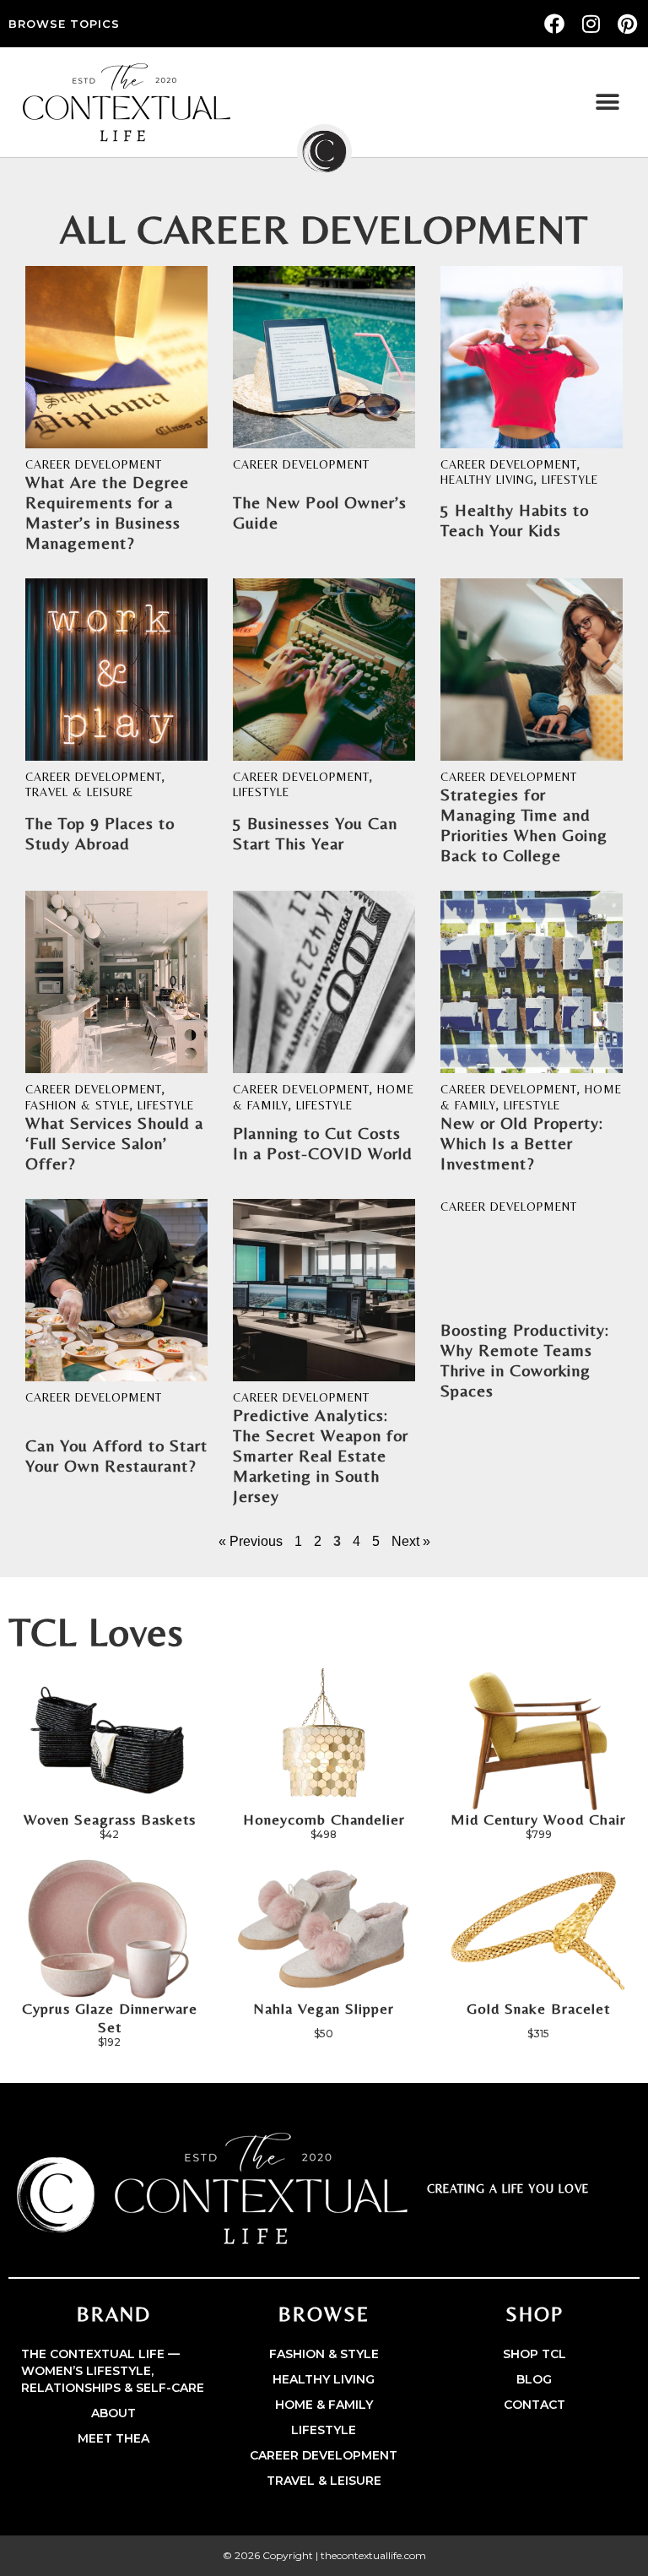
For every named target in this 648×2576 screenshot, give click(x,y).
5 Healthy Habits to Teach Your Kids (515, 520)
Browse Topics (64, 24)
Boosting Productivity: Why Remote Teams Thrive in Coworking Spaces (525, 1360)
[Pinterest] (628, 24)
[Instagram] (591, 24)
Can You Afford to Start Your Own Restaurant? (116, 1455)
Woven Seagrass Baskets (110, 1819)
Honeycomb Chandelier (324, 1819)
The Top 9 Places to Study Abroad (100, 833)
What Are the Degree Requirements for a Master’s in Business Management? (107, 512)
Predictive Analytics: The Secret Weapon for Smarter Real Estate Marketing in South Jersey (321, 1455)
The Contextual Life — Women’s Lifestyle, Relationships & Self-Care (113, 2371)
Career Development (94, 464)
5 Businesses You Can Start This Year (315, 833)
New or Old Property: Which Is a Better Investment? (522, 1143)
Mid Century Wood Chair (538, 1819)
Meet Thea (113, 2438)
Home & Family (324, 2405)
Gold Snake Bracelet (538, 2008)
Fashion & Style (78, 1105)
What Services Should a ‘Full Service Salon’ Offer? (114, 1143)
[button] (608, 103)
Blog (534, 2379)
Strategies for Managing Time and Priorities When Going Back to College (524, 824)
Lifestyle (570, 480)
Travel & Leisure (79, 792)
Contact (535, 2405)
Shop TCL (535, 2354)
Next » (411, 1541)
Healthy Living (487, 480)
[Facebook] (554, 24)
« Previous (251, 1541)
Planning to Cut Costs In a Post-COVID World (323, 1143)
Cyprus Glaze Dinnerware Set (110, 2017)
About (113, 2413)
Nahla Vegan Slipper (324, 2008)
